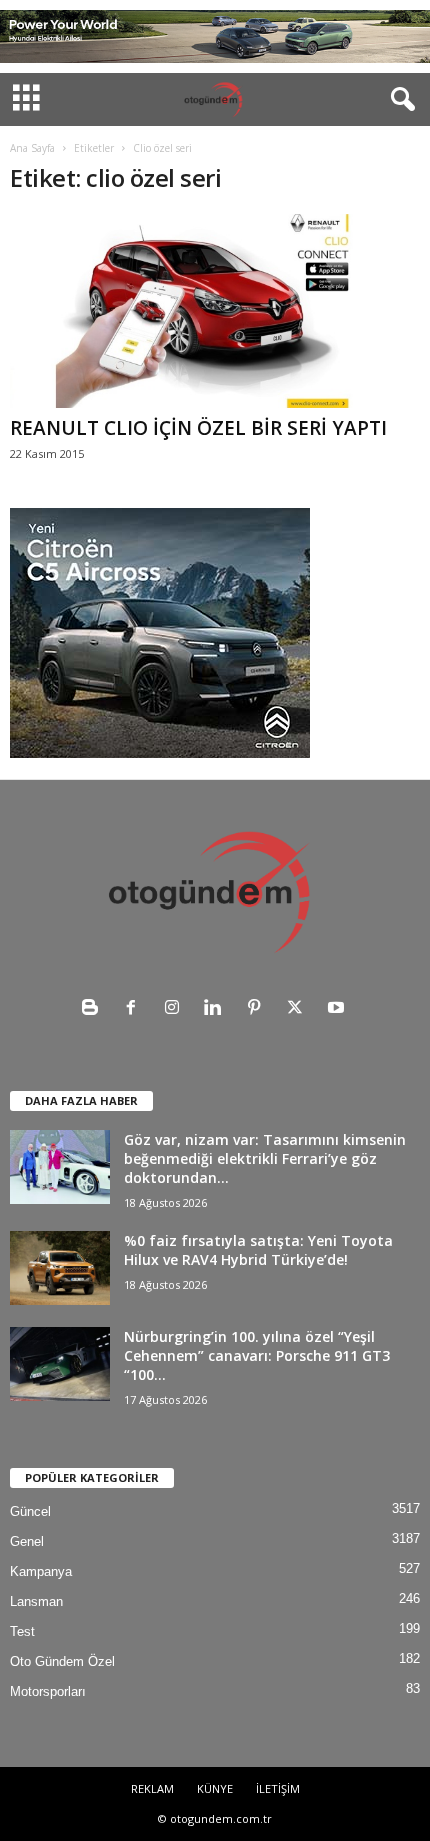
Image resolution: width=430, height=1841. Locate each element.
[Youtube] (338, 1009)
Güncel (30, 1511)
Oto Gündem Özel (62, 1661)
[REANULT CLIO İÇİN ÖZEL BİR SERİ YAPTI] (215, 311)
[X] (299, 1009)
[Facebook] (135, 1009)
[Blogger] (94, 1009)
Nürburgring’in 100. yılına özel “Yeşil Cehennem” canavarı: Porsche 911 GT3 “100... (257, 1355)
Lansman (36, 1601)
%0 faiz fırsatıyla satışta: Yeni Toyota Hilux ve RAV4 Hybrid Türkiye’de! (258, 1250)
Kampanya (41, 1571)
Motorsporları (48, 1691)
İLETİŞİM (278, 1788)
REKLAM (152, 1788)
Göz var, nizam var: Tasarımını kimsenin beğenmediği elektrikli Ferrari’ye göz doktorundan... (265, 1158)
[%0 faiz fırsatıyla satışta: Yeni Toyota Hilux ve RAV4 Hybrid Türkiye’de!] (60, 1268)
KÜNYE (215, 1788)
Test (22, 1631)
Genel (27, 1541)
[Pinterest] (258, 1009)
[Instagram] (176, 1009)
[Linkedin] (217, 1009)
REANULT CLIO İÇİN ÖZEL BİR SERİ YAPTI (198, 428)
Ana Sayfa (32, 148)
